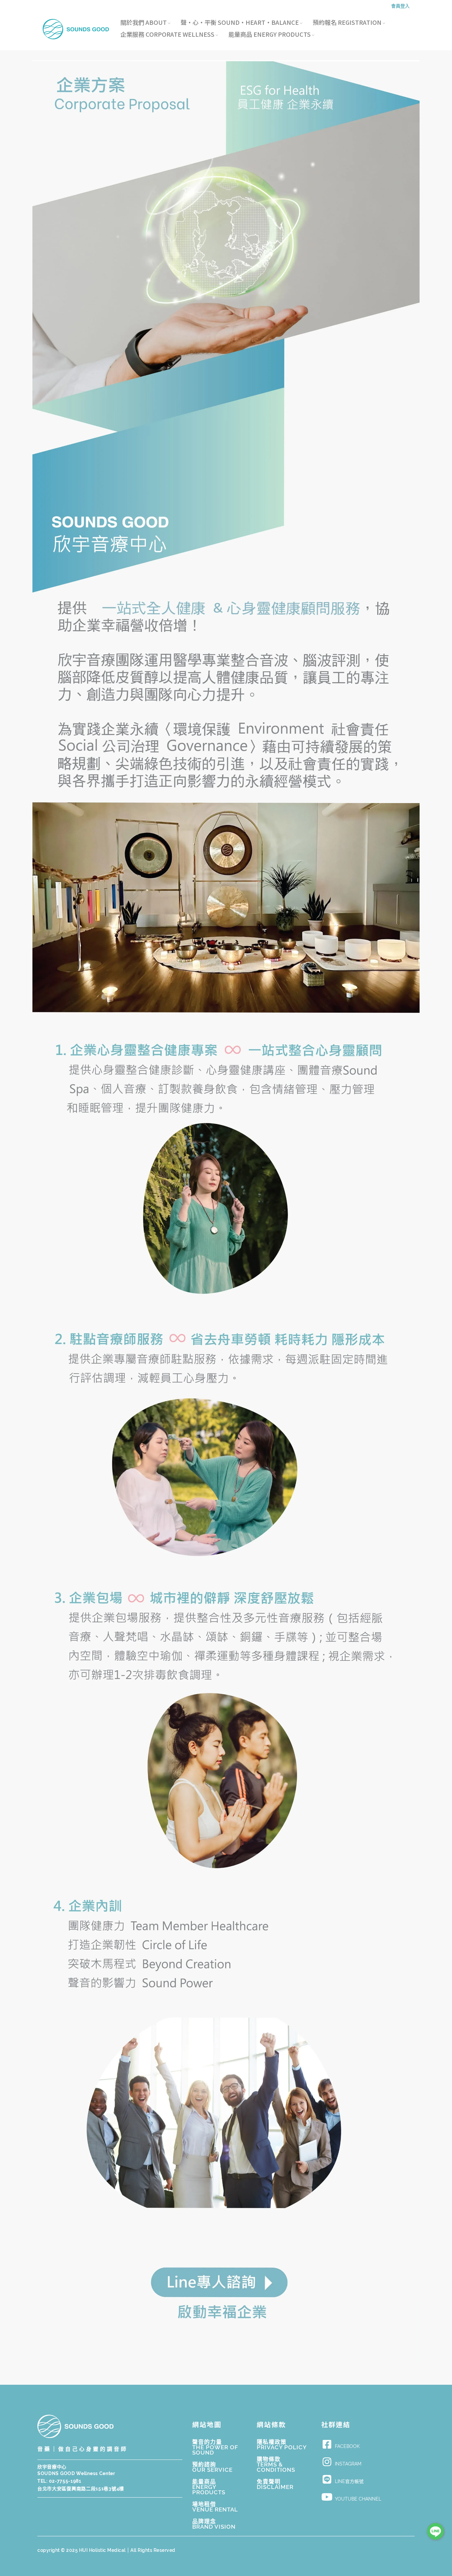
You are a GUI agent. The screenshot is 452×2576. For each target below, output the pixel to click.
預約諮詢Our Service (212, 2467)
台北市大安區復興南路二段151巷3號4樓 (81, 2489)
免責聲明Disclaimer (275, 2484)
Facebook (347, 2446)
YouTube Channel (358, 2499)
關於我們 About (144, 23)
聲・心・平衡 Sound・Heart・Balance (240, 23)
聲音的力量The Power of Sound (215, 2447)
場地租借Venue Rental (215, 2507)
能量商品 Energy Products (270, 34)
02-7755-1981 (65, 2481)
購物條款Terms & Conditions (276, 2464)
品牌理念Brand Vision (214, 2524)
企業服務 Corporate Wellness (167, 34)
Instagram (348, 2464)
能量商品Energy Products (209, 2487)
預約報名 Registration (347, 23)
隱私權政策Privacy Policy (282, 2445)
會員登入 (400, 6)
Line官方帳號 (349, 2481)
